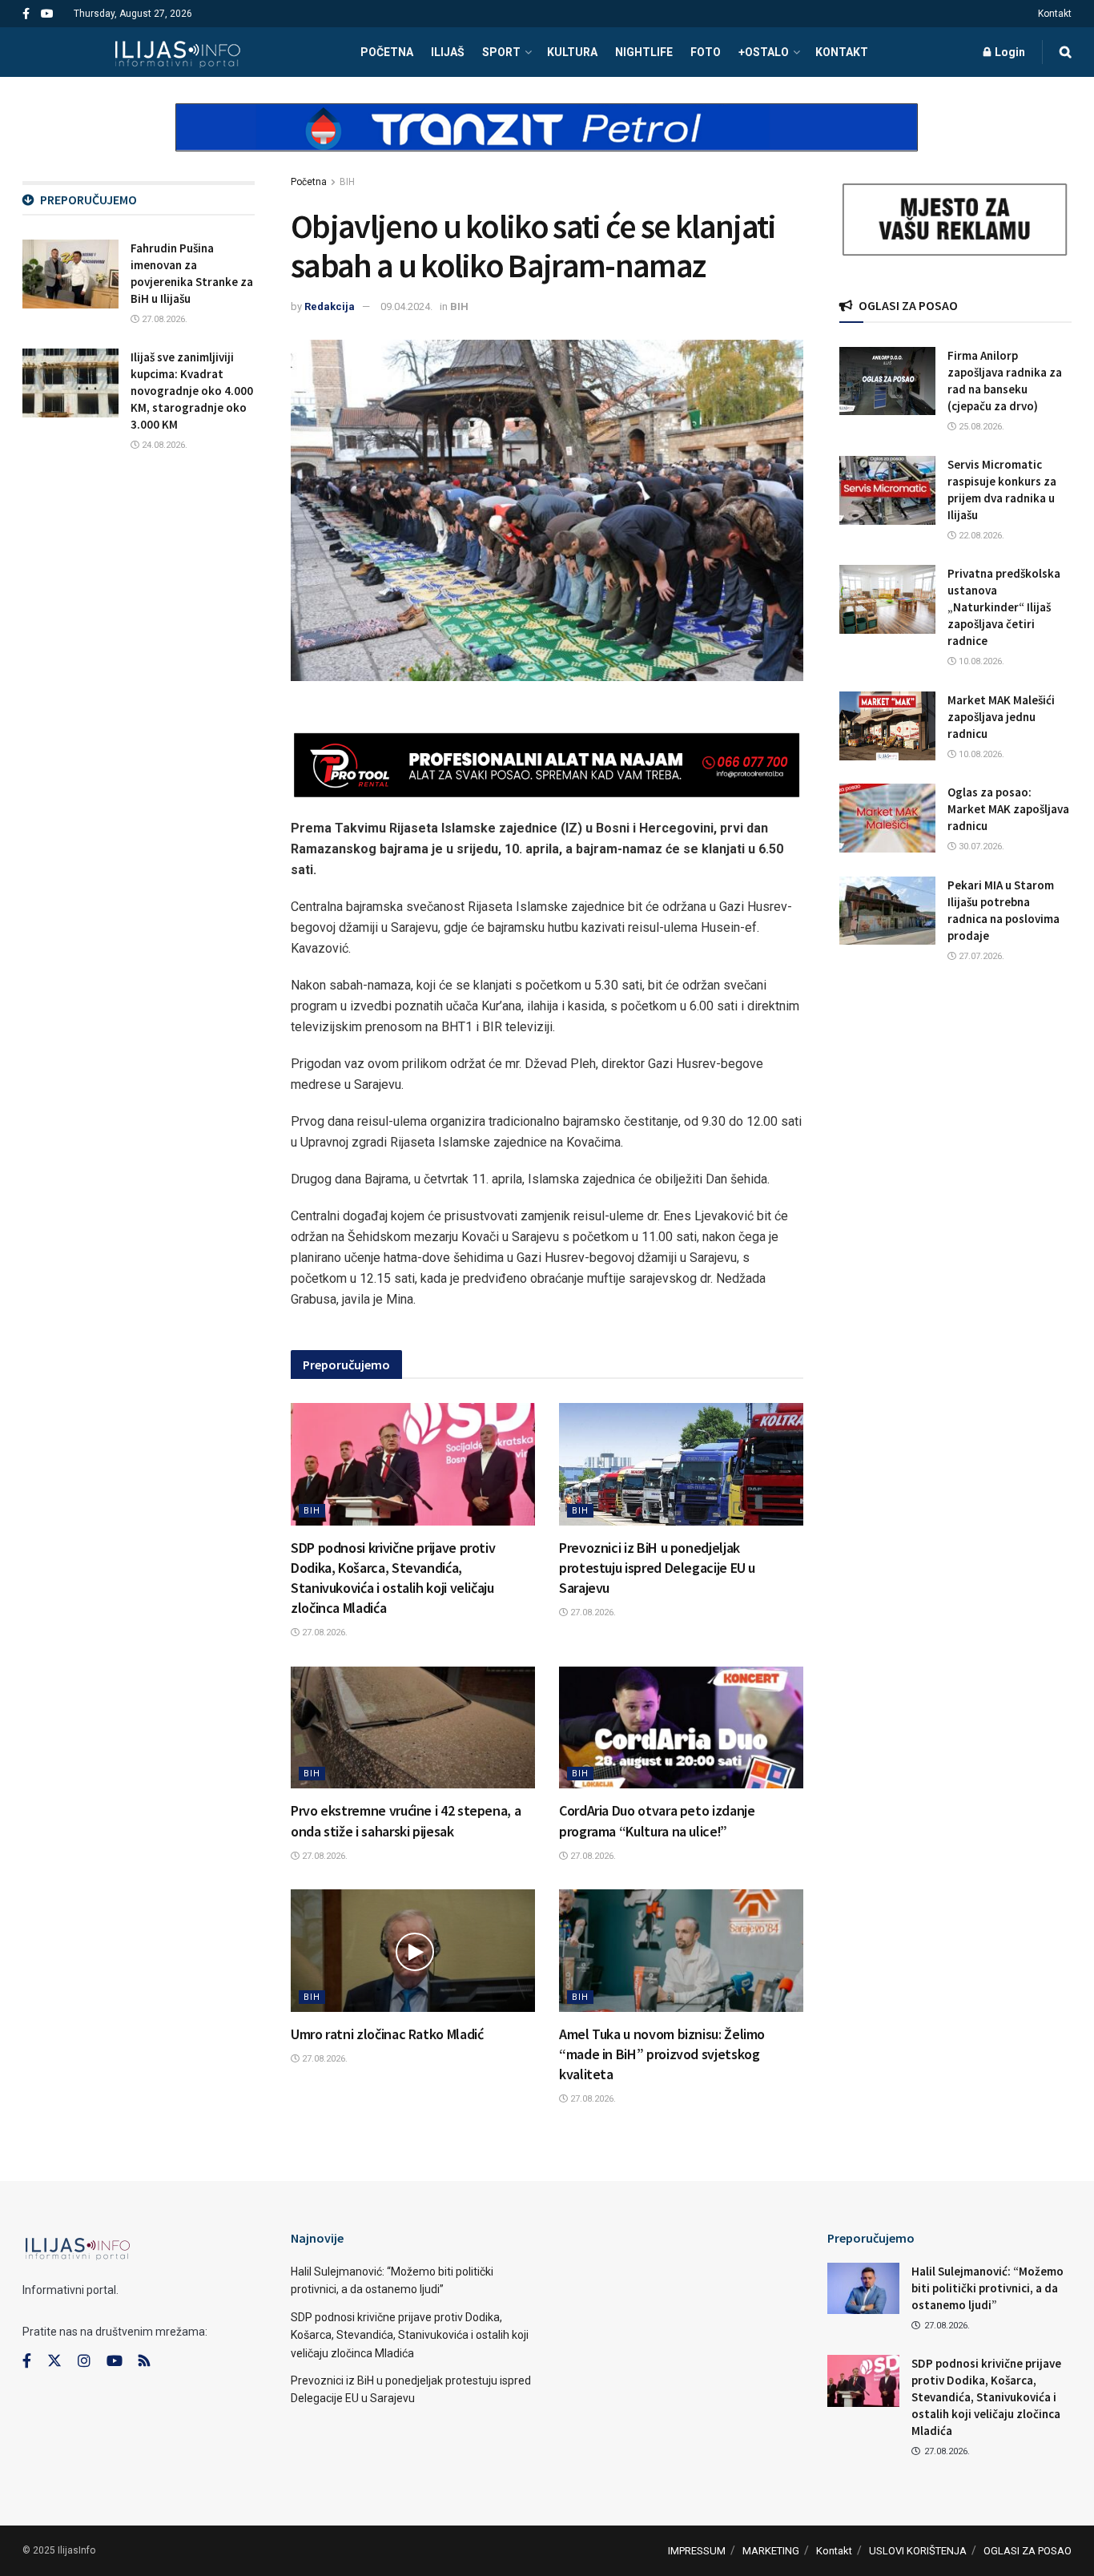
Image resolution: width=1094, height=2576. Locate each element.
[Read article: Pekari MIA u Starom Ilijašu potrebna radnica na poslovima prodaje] (887, 911)
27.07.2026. (980, 956)
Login (1009, 52)
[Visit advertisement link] (547, 141)
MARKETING (771, 2551)
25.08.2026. (980, 427)
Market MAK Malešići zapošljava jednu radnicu (1001, 717)
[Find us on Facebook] (26, 14)
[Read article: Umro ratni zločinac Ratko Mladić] (413, 1951)
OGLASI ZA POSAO (1028, 2551)
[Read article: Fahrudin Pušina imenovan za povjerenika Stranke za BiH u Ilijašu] (70, 274)
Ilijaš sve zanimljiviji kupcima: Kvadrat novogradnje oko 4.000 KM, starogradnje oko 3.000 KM (192, 391)
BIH (347, 182)
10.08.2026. (980, 661)
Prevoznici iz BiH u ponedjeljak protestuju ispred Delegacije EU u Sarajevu (657, 1568)
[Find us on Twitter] (54, 2361)
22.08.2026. (980, 536)
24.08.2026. (163, 445)
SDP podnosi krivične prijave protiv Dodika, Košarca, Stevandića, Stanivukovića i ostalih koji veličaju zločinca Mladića (410, 2335)
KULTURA (572, 52)
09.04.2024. (406, 306)
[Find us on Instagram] (84, 2361)
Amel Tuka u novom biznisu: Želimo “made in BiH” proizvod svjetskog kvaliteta (662, 2054)
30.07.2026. (980, 847)
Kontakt (1055, 14)
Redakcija (330, 306)
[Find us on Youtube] (47, 14)
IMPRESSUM (697, 2551)
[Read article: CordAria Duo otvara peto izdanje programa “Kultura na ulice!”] (681, 1728)
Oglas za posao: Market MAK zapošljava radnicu (1008, 809)
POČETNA (387, 52)
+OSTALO (764, 52)
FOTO (706, 52)
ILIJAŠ (448, 52)
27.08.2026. (324, 1633)
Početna (309, 182)
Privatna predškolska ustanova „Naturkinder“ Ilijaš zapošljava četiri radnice (1004, 607)
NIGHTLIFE (644, 52)
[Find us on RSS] (144, 2362)
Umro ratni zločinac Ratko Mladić (387, 2034)
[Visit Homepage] (177, 52)
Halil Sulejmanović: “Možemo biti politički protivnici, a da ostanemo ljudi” (987, 2288)
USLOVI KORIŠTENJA (918, 2551)
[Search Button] (1066, 52)
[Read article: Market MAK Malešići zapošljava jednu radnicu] (887, 726)
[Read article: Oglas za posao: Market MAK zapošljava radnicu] (887, 818)
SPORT (501, 52)
